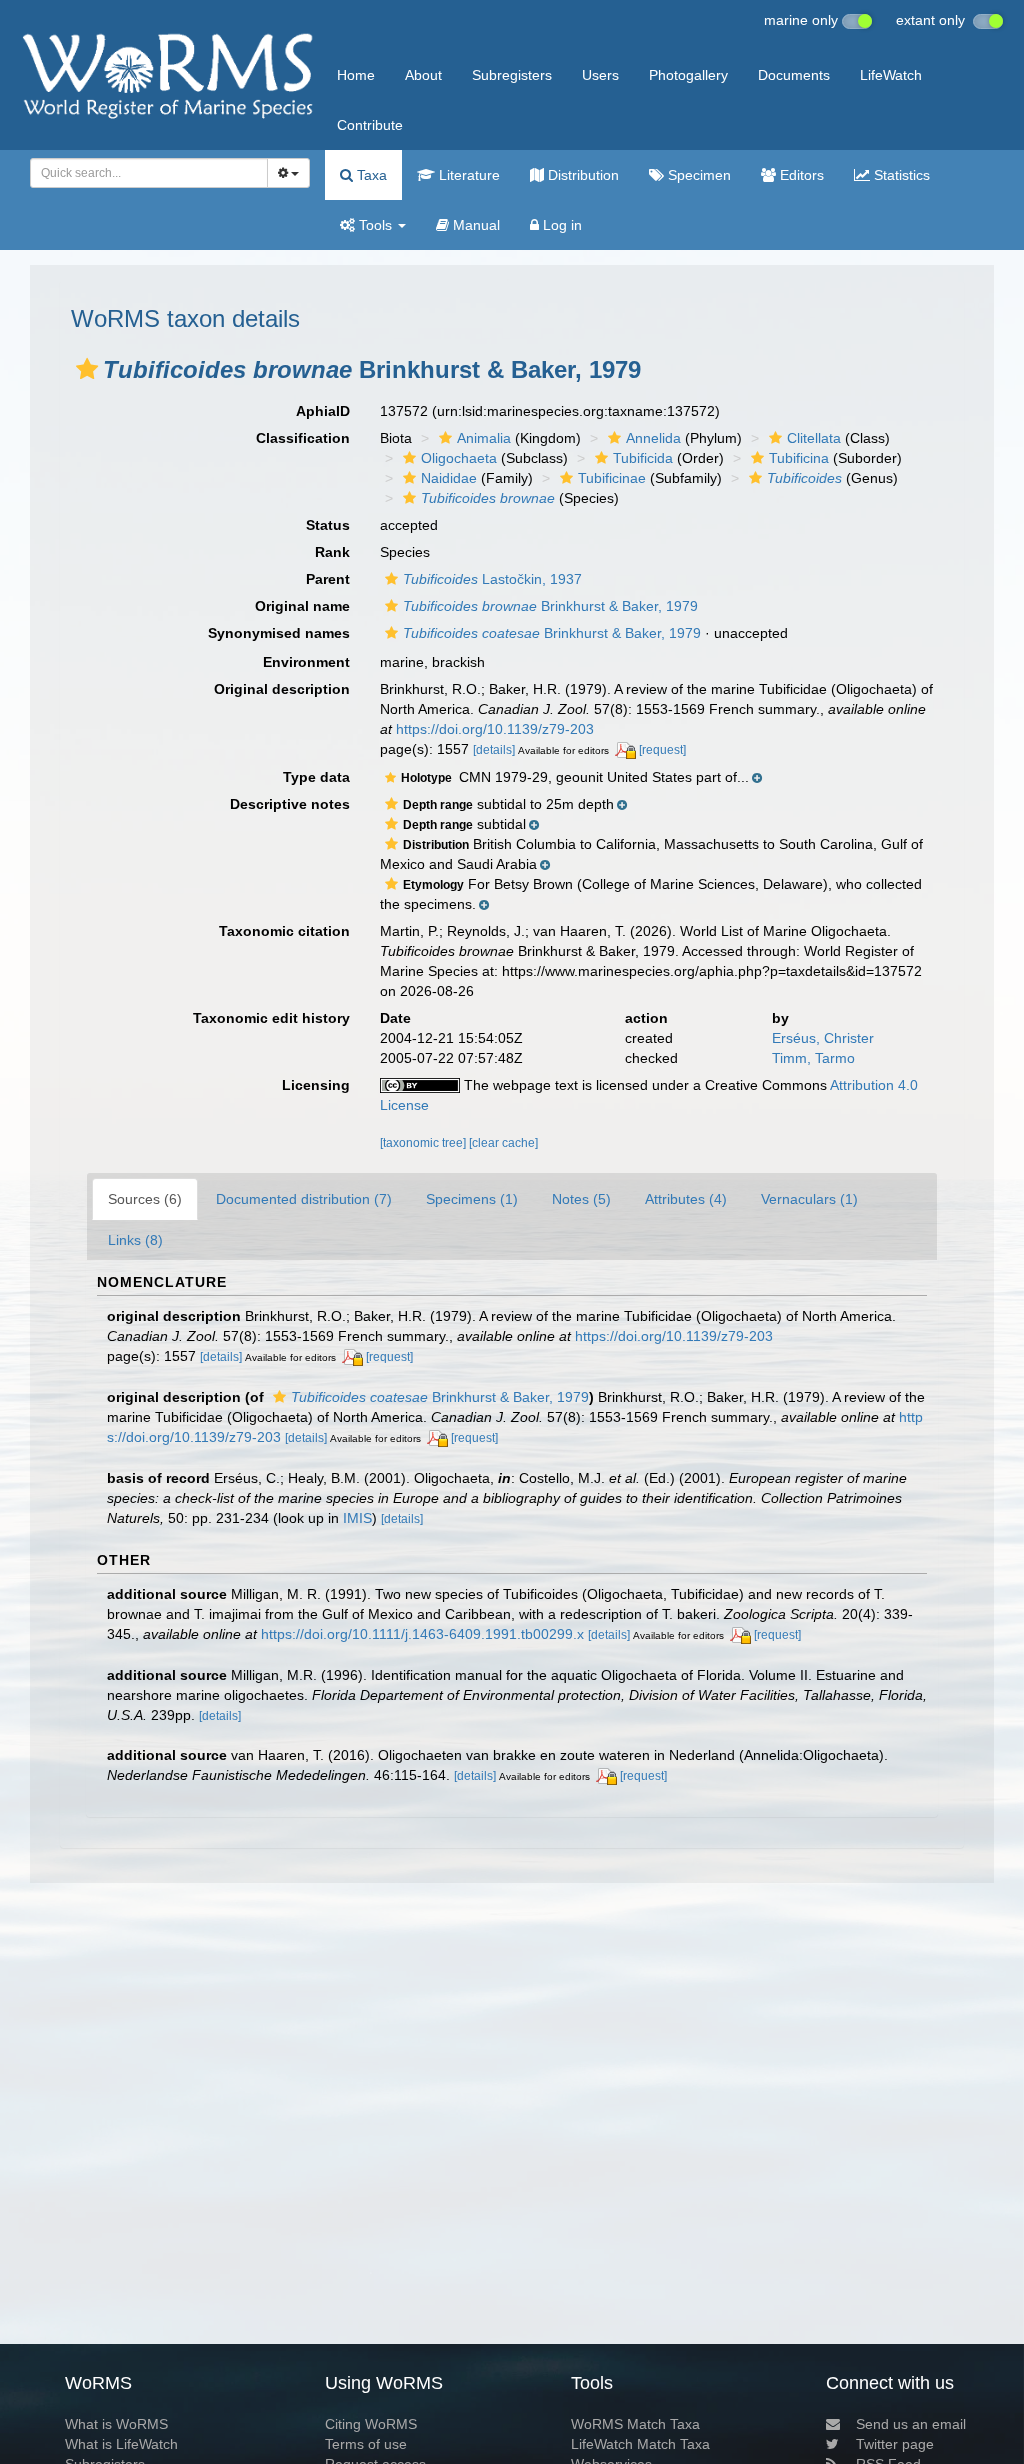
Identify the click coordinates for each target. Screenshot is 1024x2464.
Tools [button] (375, 225)
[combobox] (149, 173)
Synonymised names (279, 633)
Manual (474, 225)
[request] (662, 750)
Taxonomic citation (284, 931)
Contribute (370, 125)
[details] (494, 750)
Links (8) (135, 1240)
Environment (306, 662)
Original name (302, 606)
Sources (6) (145, 1199)
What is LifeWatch (121, 2444)
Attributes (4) (686, 1199)
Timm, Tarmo (813, 1058)
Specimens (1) (472, 1199)
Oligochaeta (459, 458)
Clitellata (814, 438)
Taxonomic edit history (271, 1018)
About (423, 75)
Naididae (449, 478)
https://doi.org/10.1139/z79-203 (495, 729)
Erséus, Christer (823, 1038)
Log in (560, 225)
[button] (87, 369)
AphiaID (323, 411)
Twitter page (895, 2444)
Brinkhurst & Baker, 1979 (550, 606)
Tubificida (643, 458)
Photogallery (688, 75)
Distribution (581, 175)
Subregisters (512, 75)
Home (356, 75)
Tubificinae (612, 478)
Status (328, 525)
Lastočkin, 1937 (492, 579)
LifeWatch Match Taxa (640, 2444)
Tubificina (799, 458)
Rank (332, 552)
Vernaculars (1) (809, 1199)
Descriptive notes (290, 804)
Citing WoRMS (371, 2424)
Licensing (316, 1085)
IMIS (357, 1518)
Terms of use (366, 2444)
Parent (328, 579)
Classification (303, 438)
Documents (794, 75)
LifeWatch (891, 75)
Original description (282, 689)
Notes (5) (581, 1199)
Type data (316, 777)
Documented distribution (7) (304, 1199)
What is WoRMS (116, 2424)
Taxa (370, 175)
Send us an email (911, 2424)
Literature (467, 175)
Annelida (653, 438)
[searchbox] (143, 173)
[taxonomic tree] (424, 1143)
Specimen (697, 175)
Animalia (484, 438)
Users (600, 75)
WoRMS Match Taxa (635, 2424)
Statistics (900, 175)
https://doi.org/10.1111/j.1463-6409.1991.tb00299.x (422, 1634)
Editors (800, 175)
